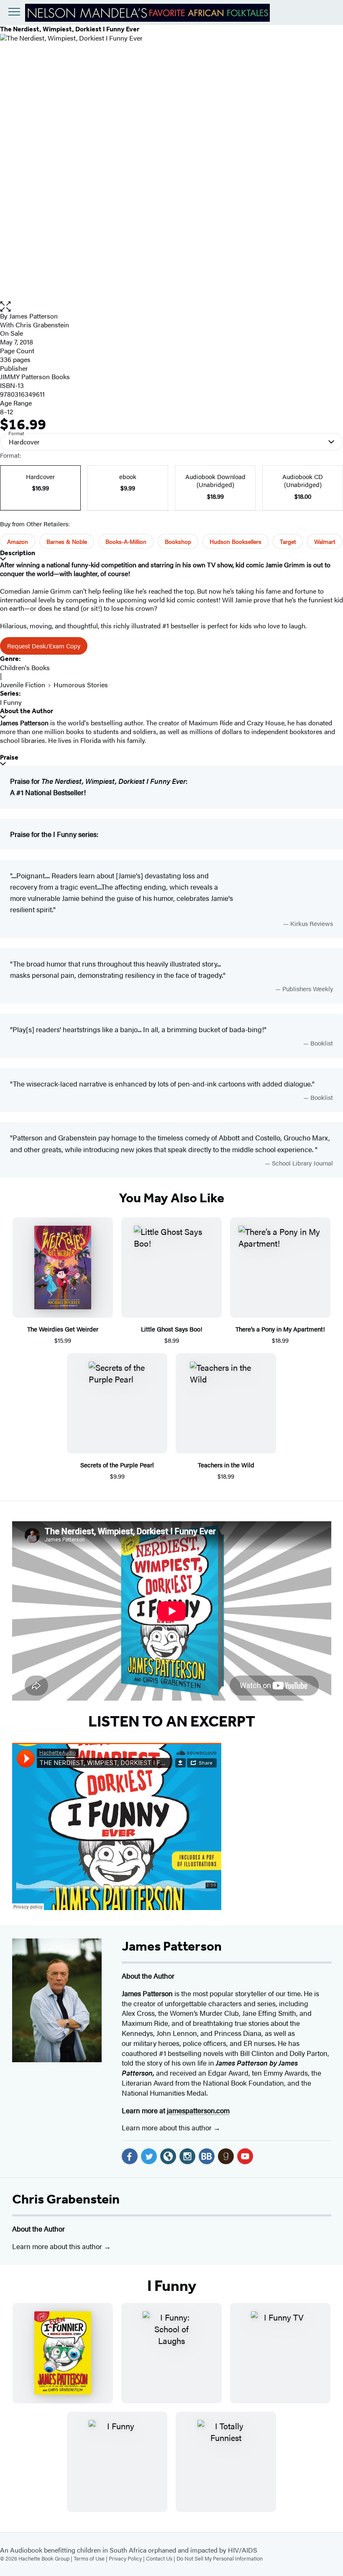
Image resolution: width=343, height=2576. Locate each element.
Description (18, 553)
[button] (171, 307)
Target (288, 541)
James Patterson (33, 316)
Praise (9, 757)
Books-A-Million (126, 541)
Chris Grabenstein (66, 2199)
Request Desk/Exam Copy (44, 646)
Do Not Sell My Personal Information (220, 2558)
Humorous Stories (81, 685)
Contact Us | (161, 2558)
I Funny (11, 702)
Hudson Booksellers (235, 541)
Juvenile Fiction (23, 685)
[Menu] (14, 12)
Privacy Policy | (127, 2558)
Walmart (325, 541)
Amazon (18, 541)
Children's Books (25, 667)
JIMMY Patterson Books (35, 376)
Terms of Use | (91, 2558)
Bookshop (178, 541)
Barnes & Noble (67, 541)
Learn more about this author (168, 2127)
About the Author (27, 711)
